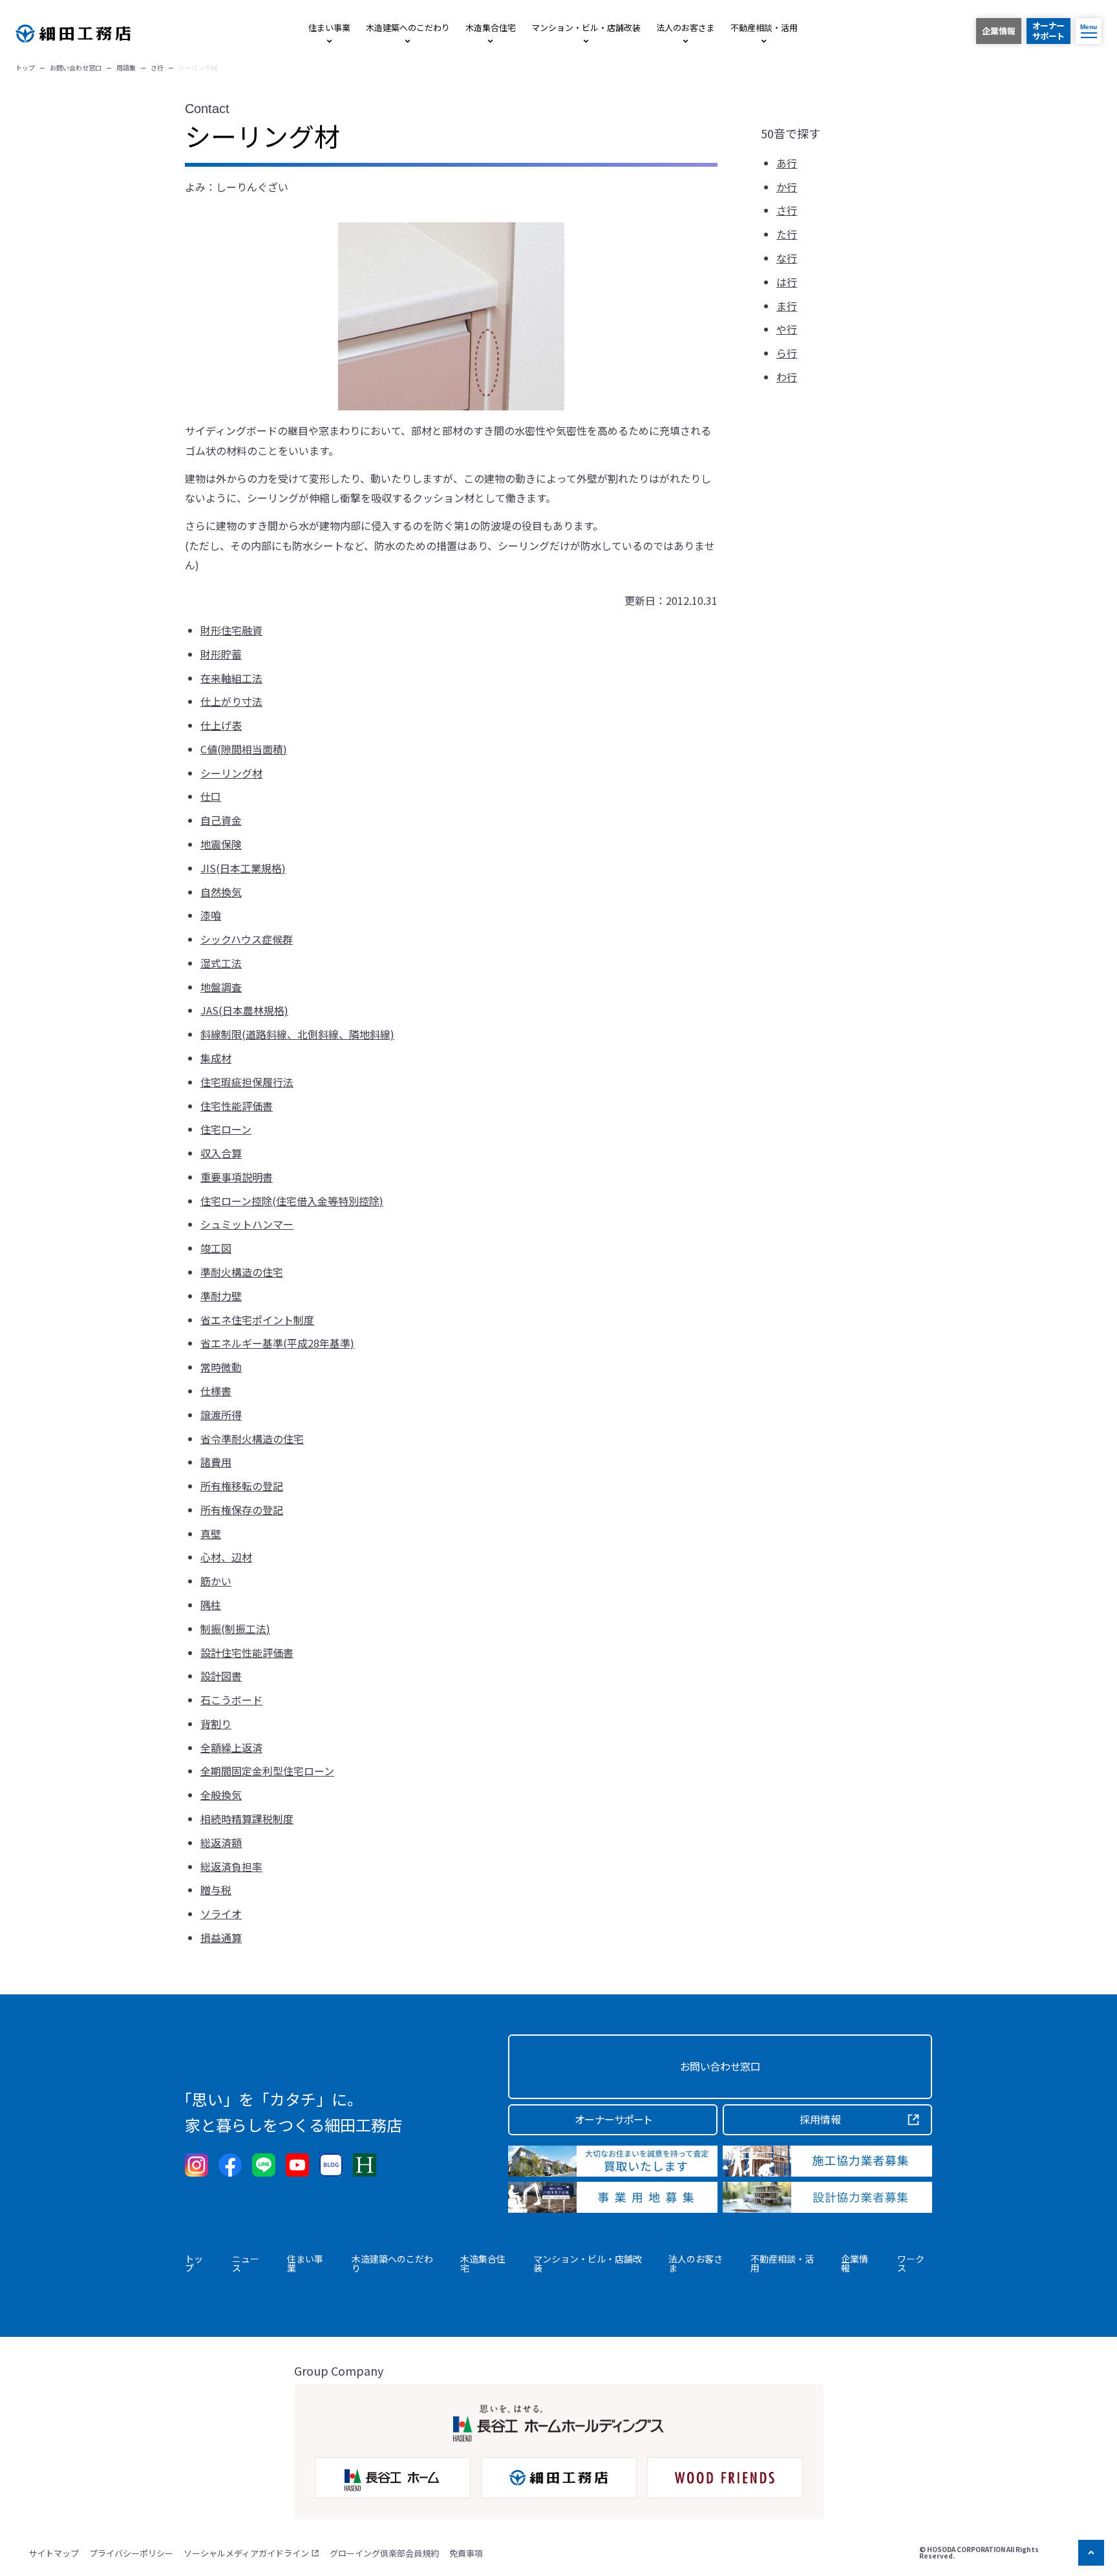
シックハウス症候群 (247, 939)
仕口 (211, 796)
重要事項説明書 (237, 1177)
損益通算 (221, 1937)
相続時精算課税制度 (247, 1819)
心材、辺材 (226, 1557)
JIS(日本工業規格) (243, 868)
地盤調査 (221, 987)
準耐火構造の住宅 (242, 1272)
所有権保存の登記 (242, 1510)
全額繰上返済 (231, 1747)
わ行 (787, 377)
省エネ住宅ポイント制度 (257, 1320)
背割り (216, 1724)
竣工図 (216, 1248)
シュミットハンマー (247, 1224)
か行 (787, 187)
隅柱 (211, 1605)
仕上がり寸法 (231, 701)
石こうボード (231, 1700)
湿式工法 (221, 963)
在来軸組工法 (231, 678)
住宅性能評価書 (237, 1106)
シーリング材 (231, 773)
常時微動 (221, 1367)
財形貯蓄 (221, 654)
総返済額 (221, 1842)
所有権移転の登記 (242, 1486)
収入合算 (221, 1153)
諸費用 (216, 1462)
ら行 (787, 353)
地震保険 (221, 844)
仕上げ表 (221, 725)
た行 (787, 235)
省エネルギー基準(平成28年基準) (277, 1343)
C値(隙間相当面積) (244, 749)
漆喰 (211, 915)
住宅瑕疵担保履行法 (247, 1082)
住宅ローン (226, 1129)
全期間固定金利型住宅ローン (267, 1771)
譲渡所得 (221, 1415)
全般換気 (221, 1795)
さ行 (787, 211)
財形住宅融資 (231, 630)
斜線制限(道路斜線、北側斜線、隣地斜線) (297, 1034)
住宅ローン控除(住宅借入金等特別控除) (292, 1201)
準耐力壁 (221, 1296)
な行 (787, 258)
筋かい (216, 1581)
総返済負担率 (231, 1866)
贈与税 (216, 1890)
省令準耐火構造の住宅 (252, 1439)
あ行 (787, 163)
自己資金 (221, 820)
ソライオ (221, 1914)
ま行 (787, 306)
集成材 (216, 1058)
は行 (787, 282)
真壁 (211, 1534)
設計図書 (221, 1676)
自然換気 (221, 892)
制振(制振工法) (235, 1629)
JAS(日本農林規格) (244, 1010)
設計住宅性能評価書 (247, 1652)
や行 (787, 330)
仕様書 (216, 1391)
